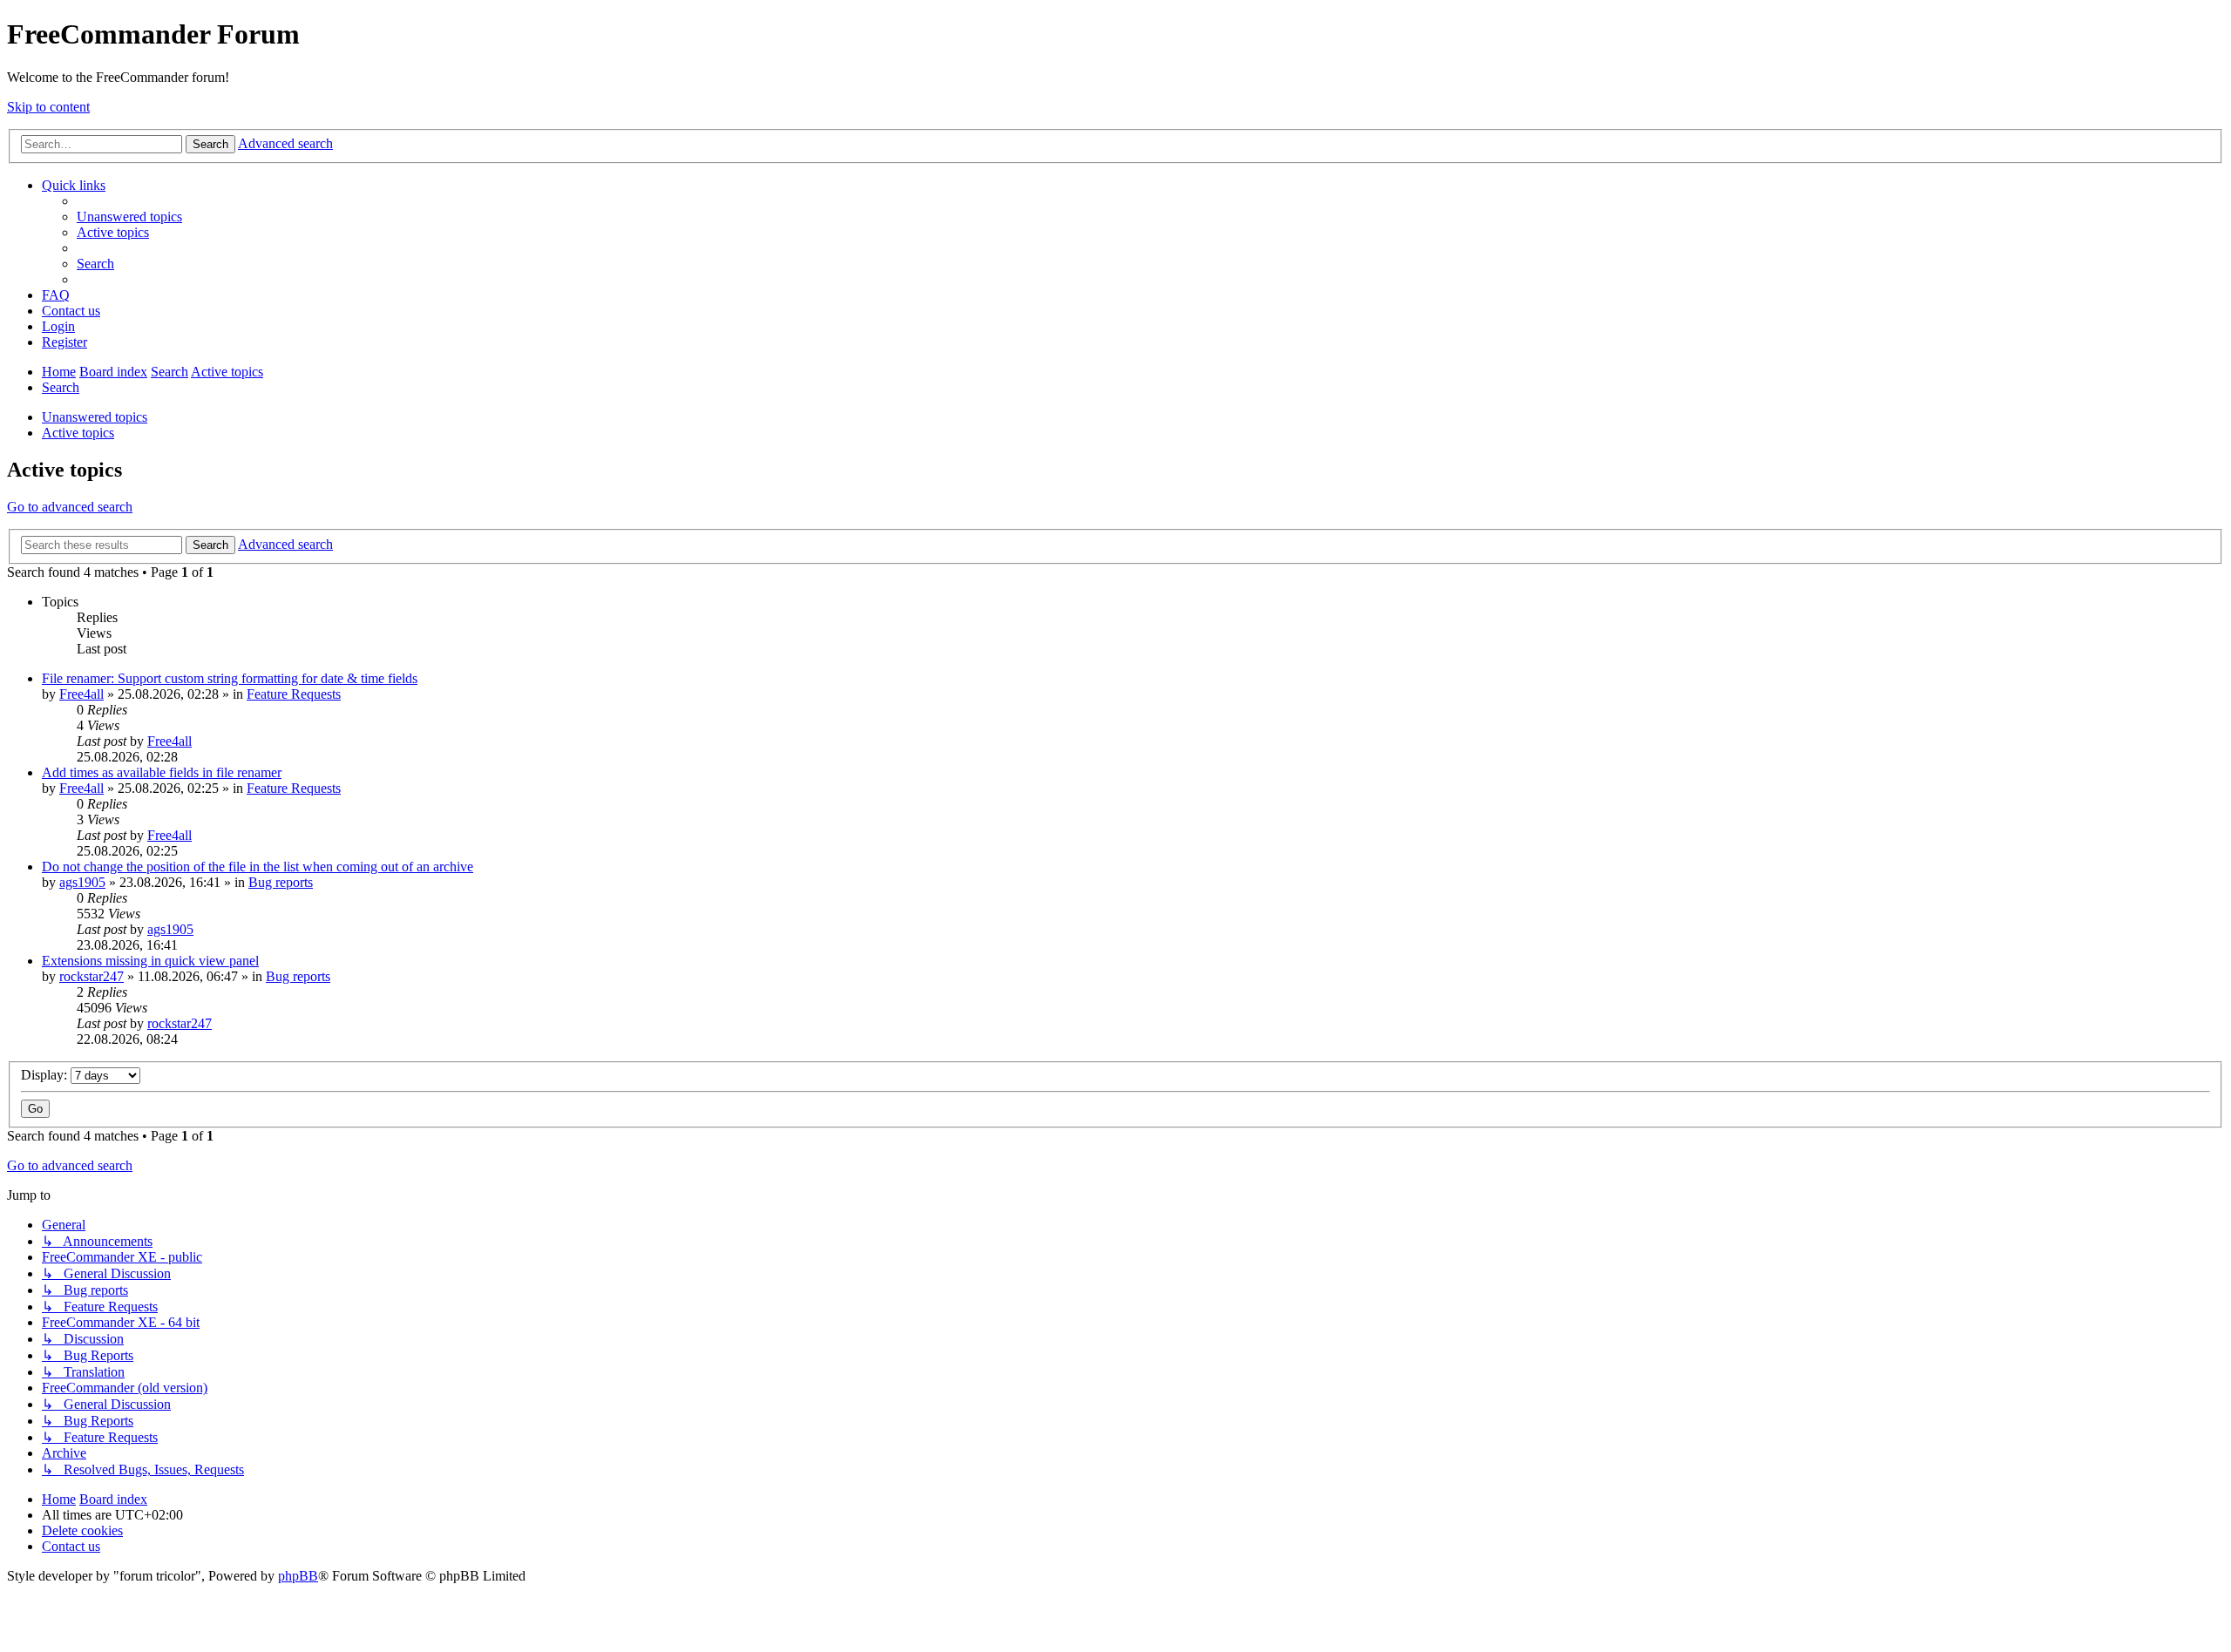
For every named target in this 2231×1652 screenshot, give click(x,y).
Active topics (78, 433)
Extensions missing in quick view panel (150, 961)
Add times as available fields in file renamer (162, 772)
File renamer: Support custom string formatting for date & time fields (230, 678)
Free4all (81, 694)
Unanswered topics (95, 417)
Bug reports (281, 882)
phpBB (298, 1576)
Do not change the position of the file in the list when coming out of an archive (258, 867)
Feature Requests (294, 694)
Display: (46, 1075)
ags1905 (82, 882)
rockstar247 (92, 976)
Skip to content (48, 107)
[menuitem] (129, 217)
